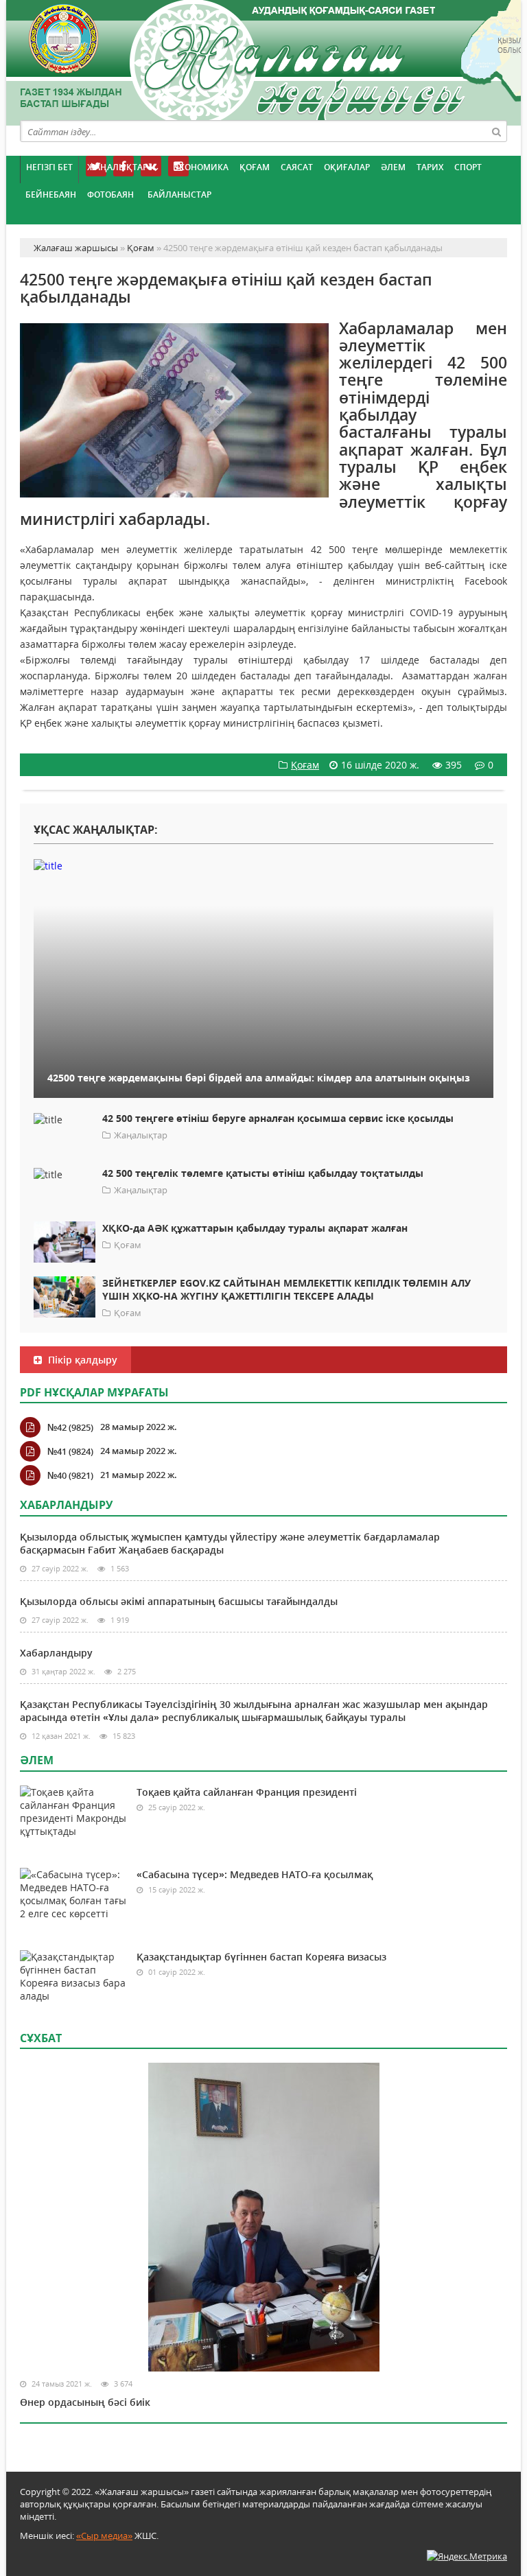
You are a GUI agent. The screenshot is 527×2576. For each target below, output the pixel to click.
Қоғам (255, 167)
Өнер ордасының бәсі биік (85, 2402)
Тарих (430, 167)
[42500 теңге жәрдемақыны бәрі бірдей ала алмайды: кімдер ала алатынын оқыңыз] (263, 865)
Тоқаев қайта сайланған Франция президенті (247, 1792)
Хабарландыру (56, 1653)
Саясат (297, 167)
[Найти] (496, 131)
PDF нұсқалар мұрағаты (94, 1392)
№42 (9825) (70, 1427)
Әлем (393, 167)
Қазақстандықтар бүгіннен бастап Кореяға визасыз (261, 1957)
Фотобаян (110, 195)
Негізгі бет (49, 167)
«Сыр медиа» (104, 2536)
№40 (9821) (70, 1475)
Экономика (201, 167)
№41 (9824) (70, 1451)
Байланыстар (179, 195)
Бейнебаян (51, 195)
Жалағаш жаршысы (263, 60)
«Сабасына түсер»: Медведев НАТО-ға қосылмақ (255, 1874)
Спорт (468, 167)
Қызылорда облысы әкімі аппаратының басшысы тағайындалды (179, 1601)
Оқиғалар (347, 167)
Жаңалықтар (117, 167)
